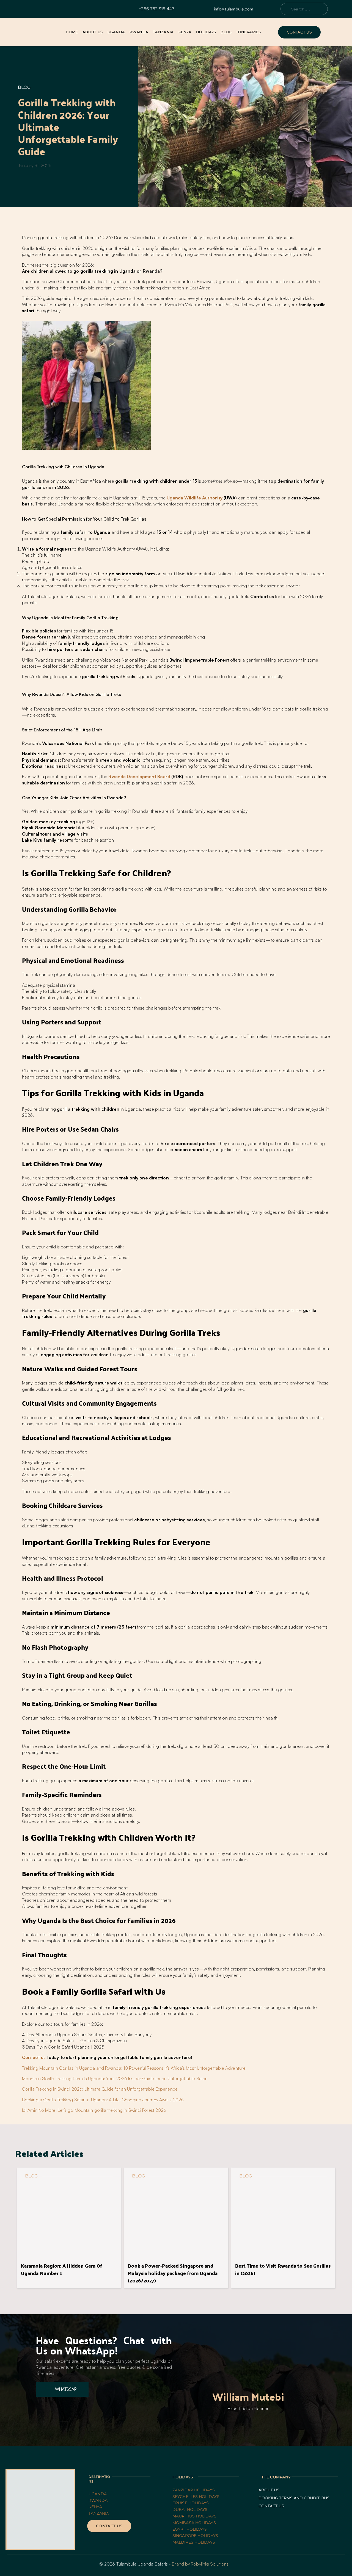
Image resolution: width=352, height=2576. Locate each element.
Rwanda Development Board (139, 776)
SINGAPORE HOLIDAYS (195, 2536)
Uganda (98, 2494)
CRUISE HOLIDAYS (191, 2503)
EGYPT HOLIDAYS (190, 2529)
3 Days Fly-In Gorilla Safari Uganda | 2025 (63, 2047)
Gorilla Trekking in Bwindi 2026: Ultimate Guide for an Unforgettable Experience (100, 2089)
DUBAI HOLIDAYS (190, 2509)
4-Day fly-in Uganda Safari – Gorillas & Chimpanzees (74, 2041)
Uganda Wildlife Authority (195, 498)
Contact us (34, 2057)
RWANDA (99, 2500)
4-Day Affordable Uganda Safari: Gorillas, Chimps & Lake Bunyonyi (87, 2035)
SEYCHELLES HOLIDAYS (196, 2497)
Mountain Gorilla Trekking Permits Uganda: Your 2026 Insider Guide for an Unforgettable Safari (115, 2079)
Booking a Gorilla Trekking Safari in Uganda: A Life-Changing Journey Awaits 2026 (103, 2100)
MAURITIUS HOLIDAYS (194, 2516)
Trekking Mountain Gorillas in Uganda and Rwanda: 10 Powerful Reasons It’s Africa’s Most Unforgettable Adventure (134, 2068)
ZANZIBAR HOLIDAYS (194, 2490)
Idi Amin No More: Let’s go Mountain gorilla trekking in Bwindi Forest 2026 (94, 2110)
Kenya (95, 2507)
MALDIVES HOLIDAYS (194, 2542)
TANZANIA (99, 2513)
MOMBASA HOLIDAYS (194, 2523)
